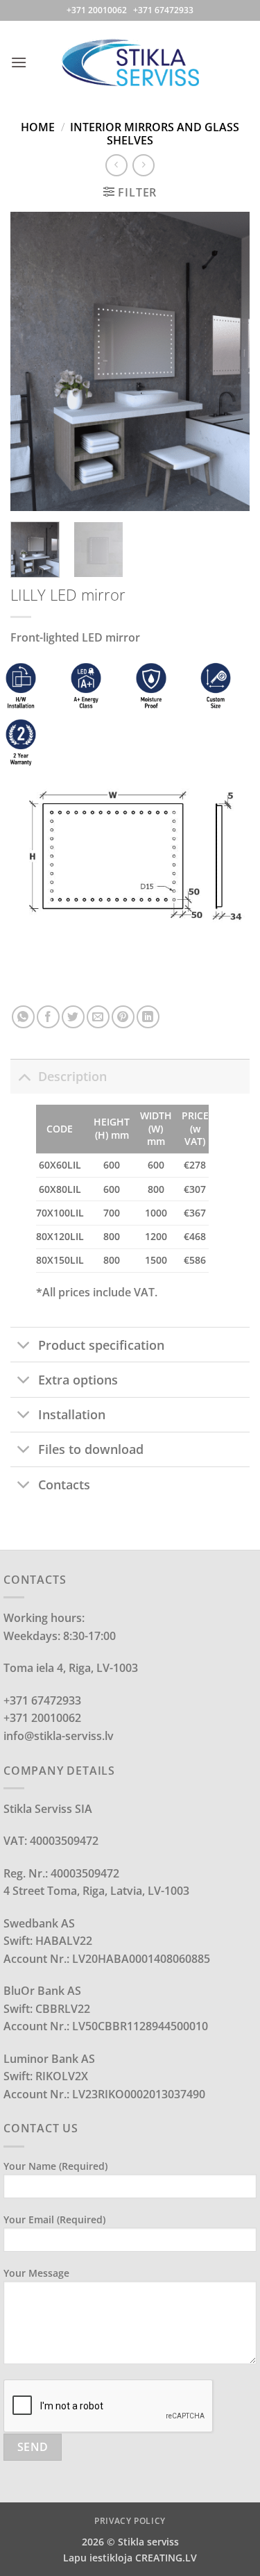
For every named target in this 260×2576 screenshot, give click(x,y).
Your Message (36, 2273)
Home (38, 127)
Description (72, 1076)
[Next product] (116, 165)
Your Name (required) (55, 2166)
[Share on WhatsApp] (23, 1017)
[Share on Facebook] (48, 1017)
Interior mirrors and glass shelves (155, 134)
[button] (19, 62)
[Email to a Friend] (98, 1017)
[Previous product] (143, 165)
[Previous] (33, 362)
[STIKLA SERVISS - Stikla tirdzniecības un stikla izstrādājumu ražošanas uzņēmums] (130, 62)
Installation (72, 1414)
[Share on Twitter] (73, 1017)
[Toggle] (24, 1076)
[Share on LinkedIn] (148, 1017)
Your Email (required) (54, 2219)
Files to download (91, 1449)
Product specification (101, 1345)
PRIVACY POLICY (130, 2521)
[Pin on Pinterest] (123, 1017)
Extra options (78, 1380)
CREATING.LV (166, 2558)
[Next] (227, 362)
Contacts (64, 1484)
